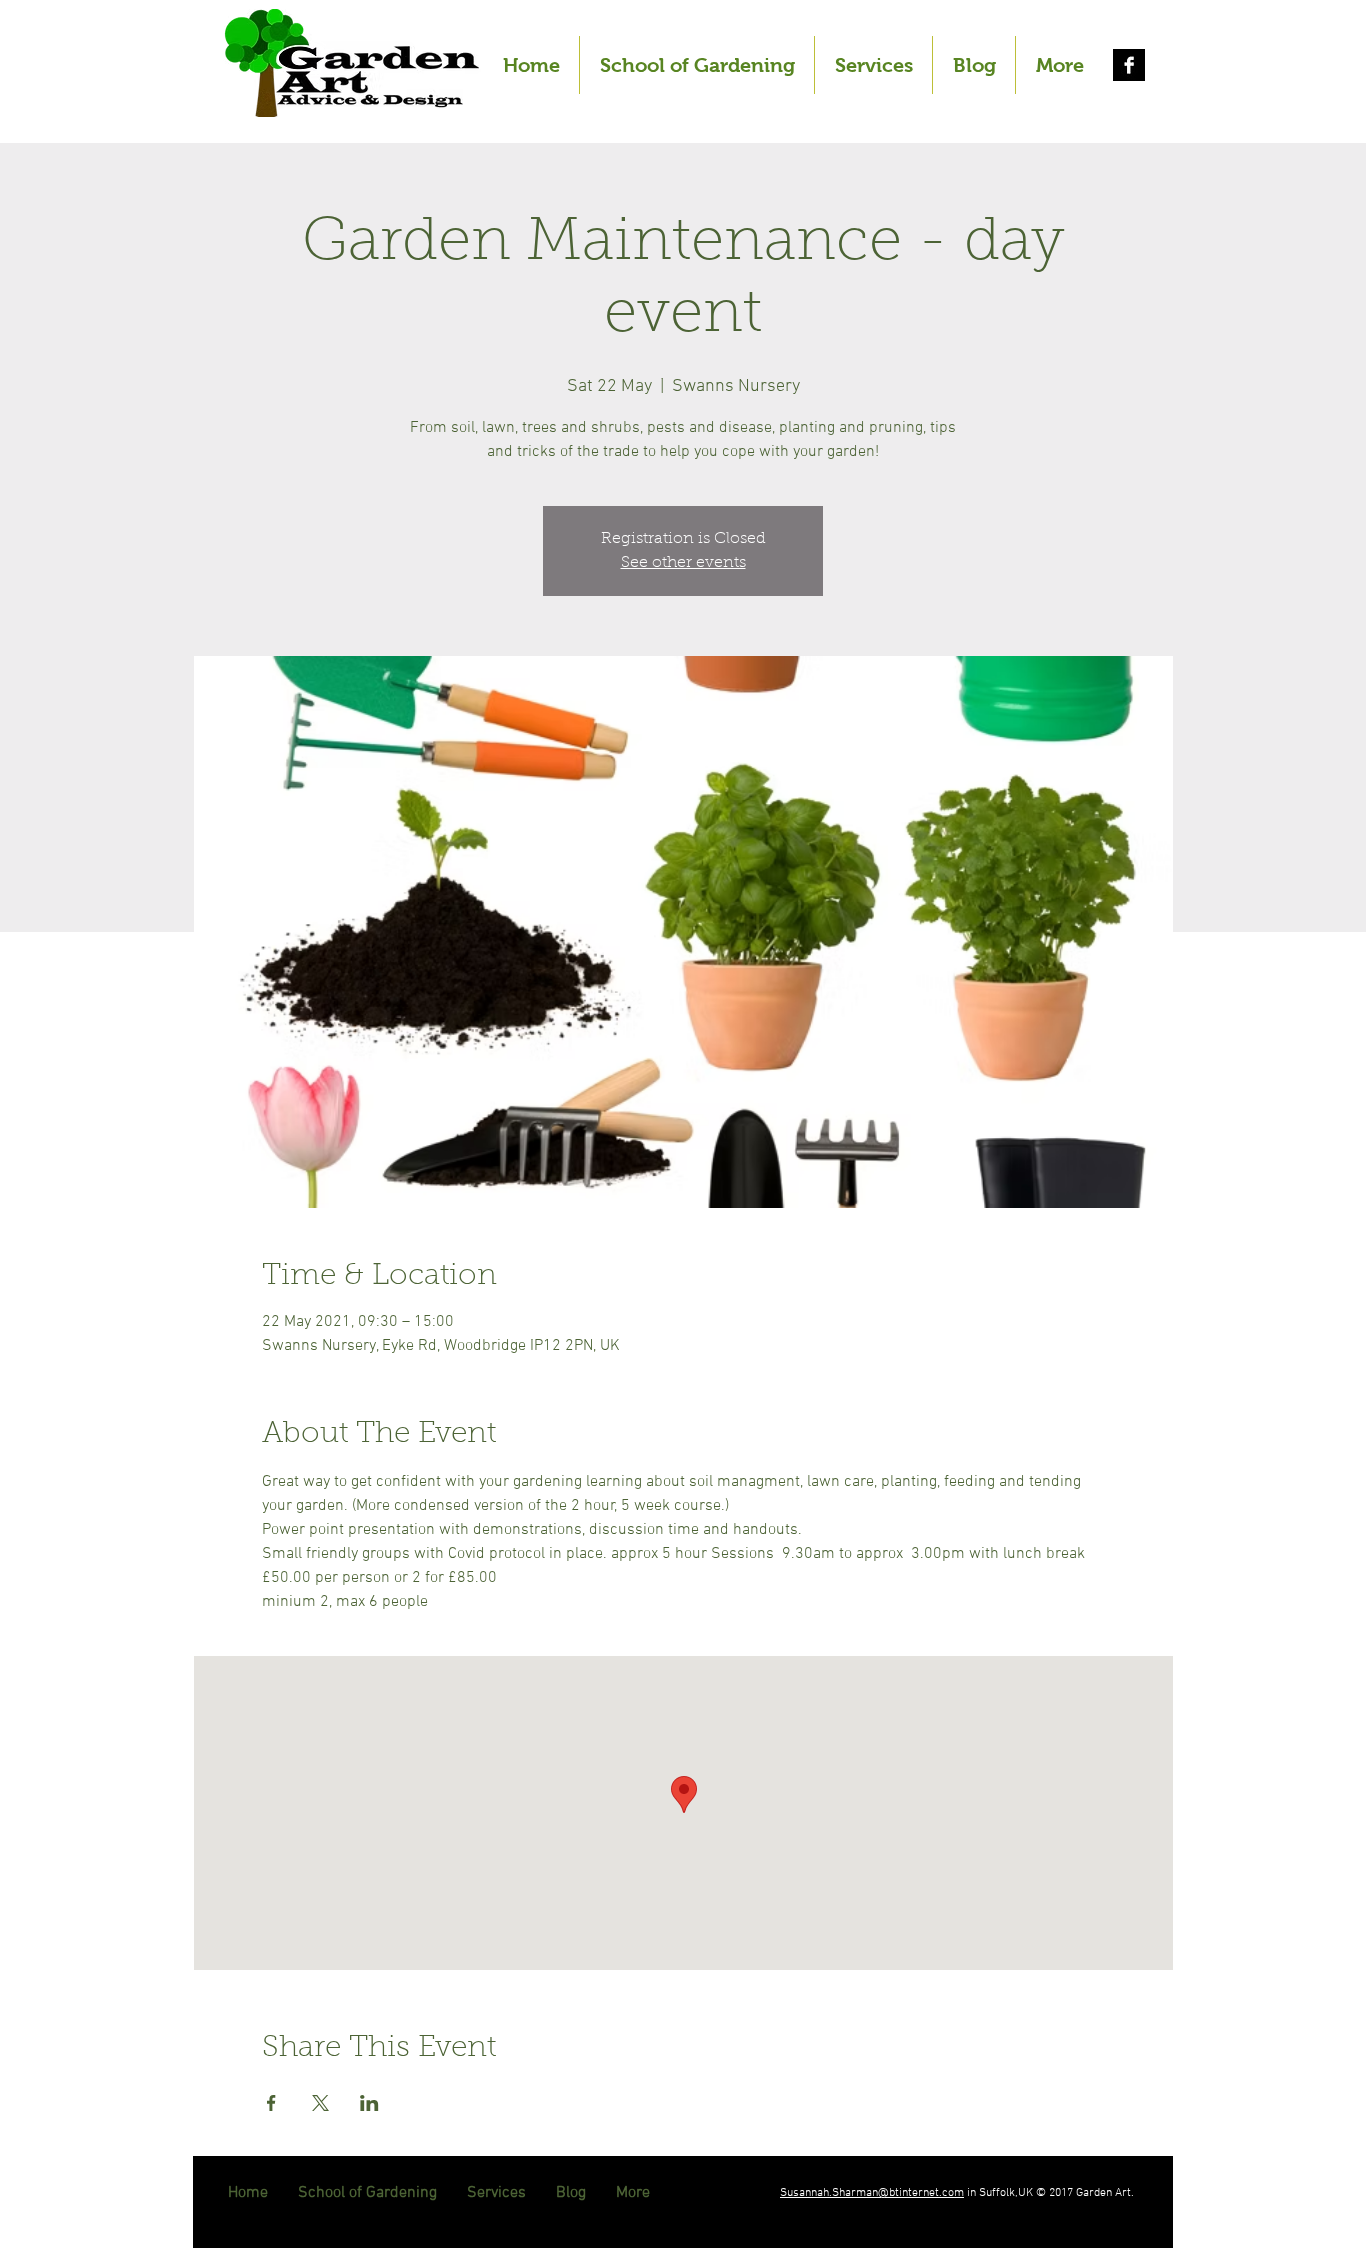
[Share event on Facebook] (271, 2103)
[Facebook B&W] (1129, 65)
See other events (683, 563)
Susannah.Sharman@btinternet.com (872, 2193)
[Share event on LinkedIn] (369, 2103)
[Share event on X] (320, 2103)
